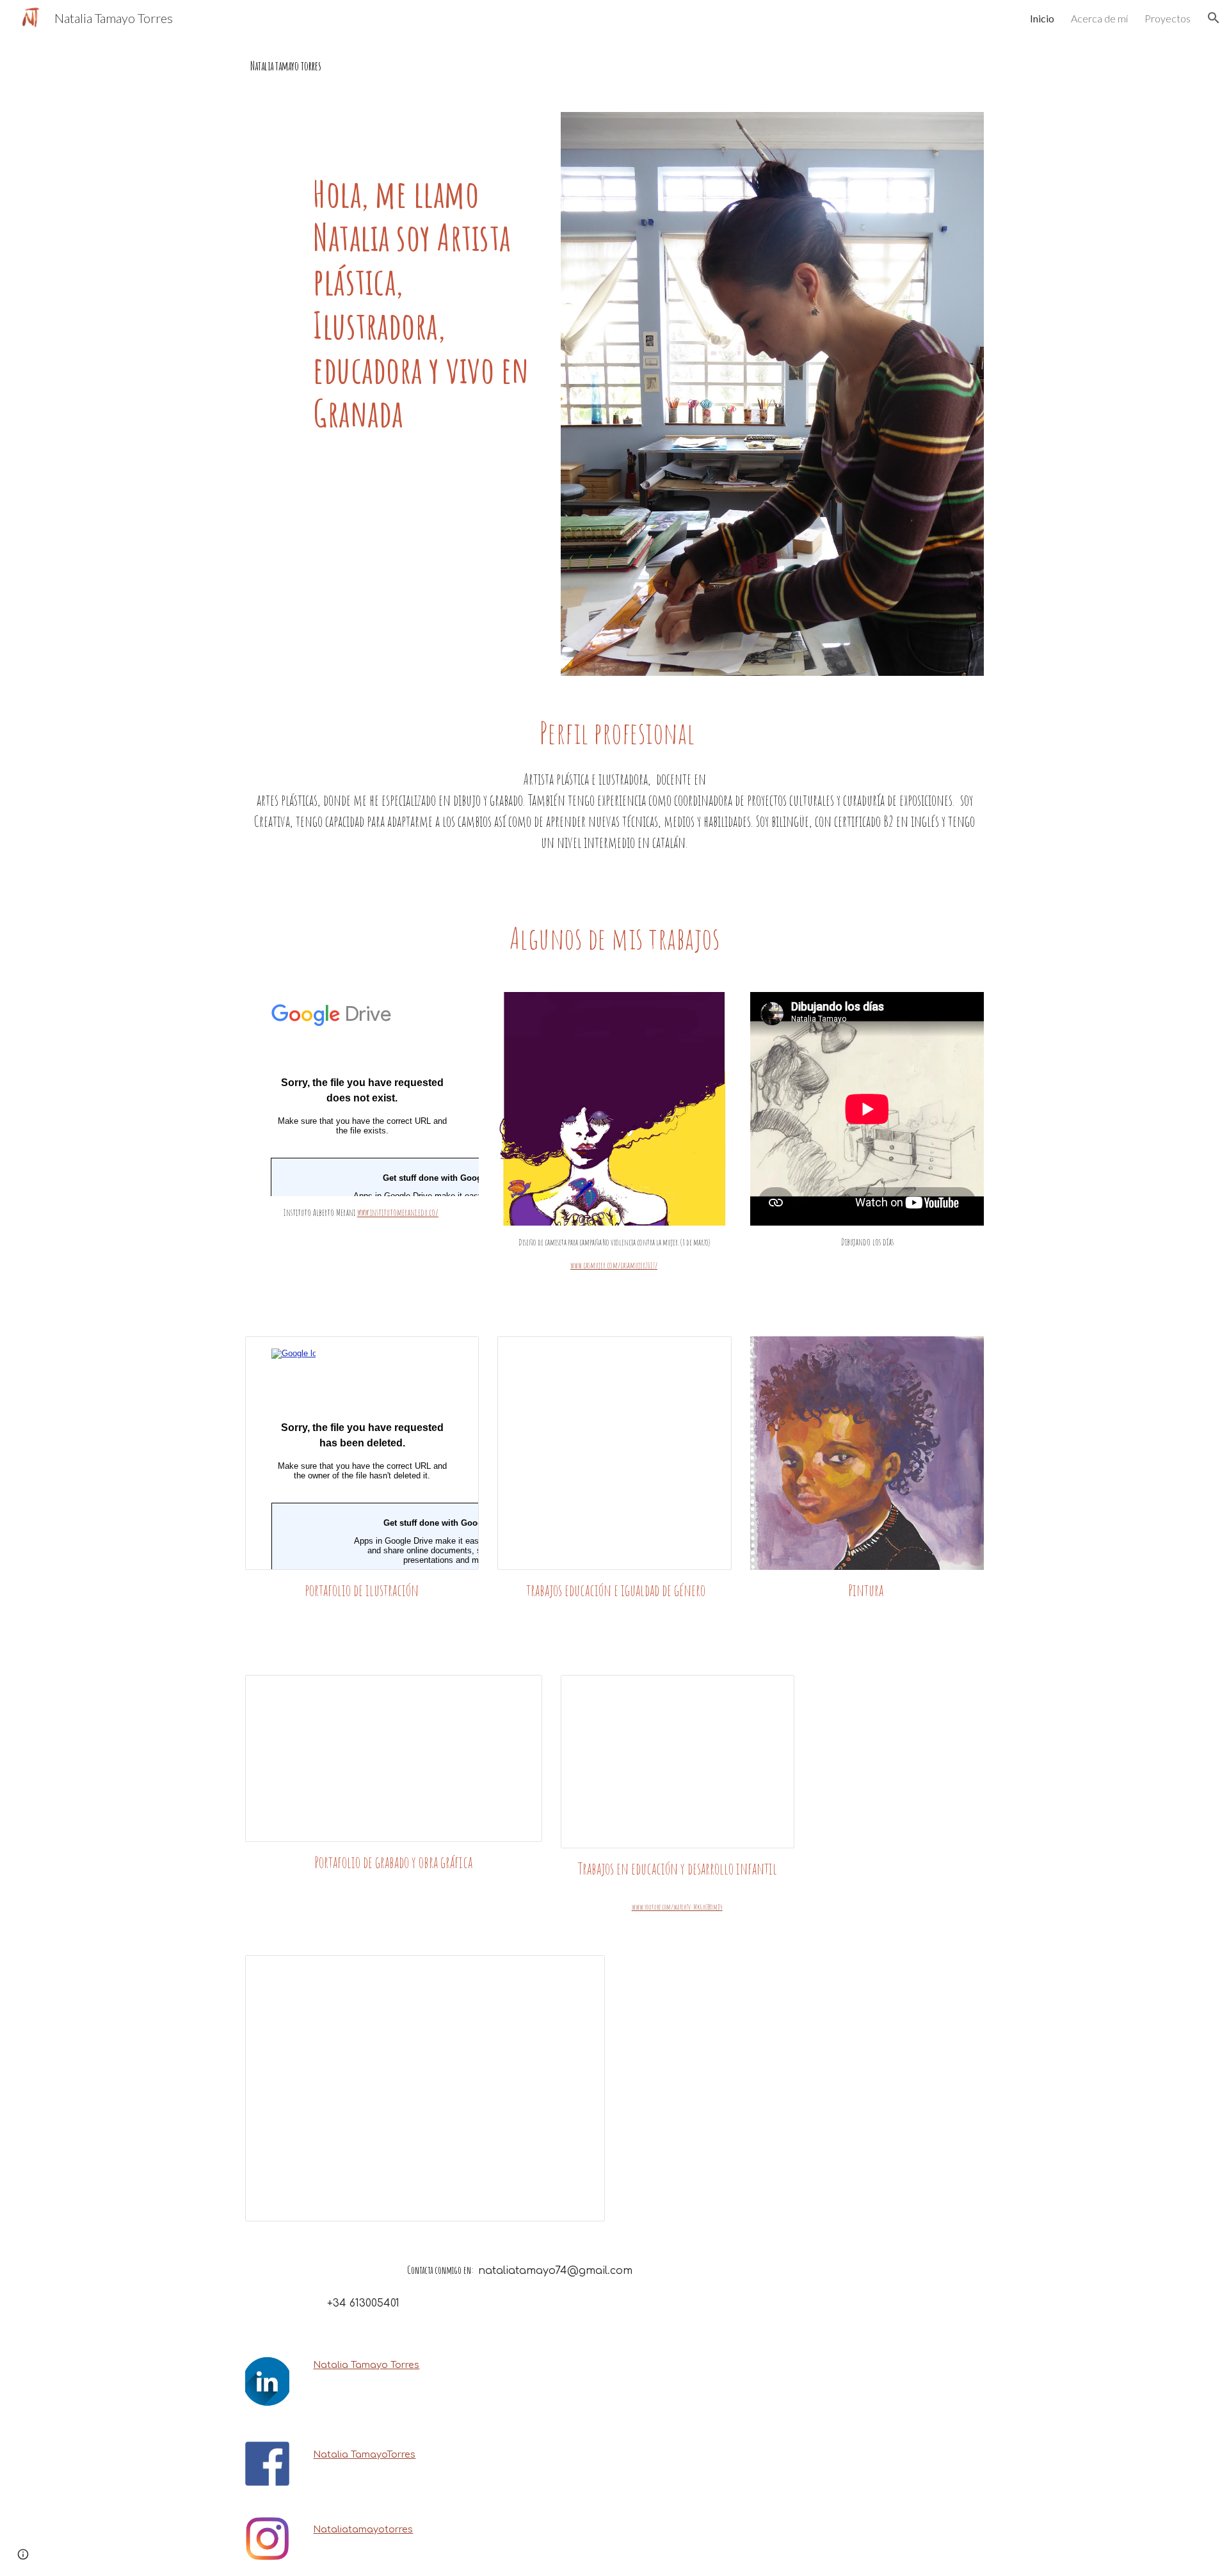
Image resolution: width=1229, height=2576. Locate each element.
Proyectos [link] (1168, 18)
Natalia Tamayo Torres (366, 2365)
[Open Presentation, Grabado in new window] (518, 1692)
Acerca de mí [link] (1099, 18)
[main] (614, 66)
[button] (1214, 18)
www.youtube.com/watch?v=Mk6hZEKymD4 (677, 1907)
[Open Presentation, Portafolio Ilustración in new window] (454, 1353)
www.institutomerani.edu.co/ (398, 1212)
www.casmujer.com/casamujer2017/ (614, 1265)
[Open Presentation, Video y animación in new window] (581, 1972)
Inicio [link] (1042, 18)
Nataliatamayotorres (363, 2529)
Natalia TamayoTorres (364, 2454)
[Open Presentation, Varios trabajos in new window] (707, 1353)
